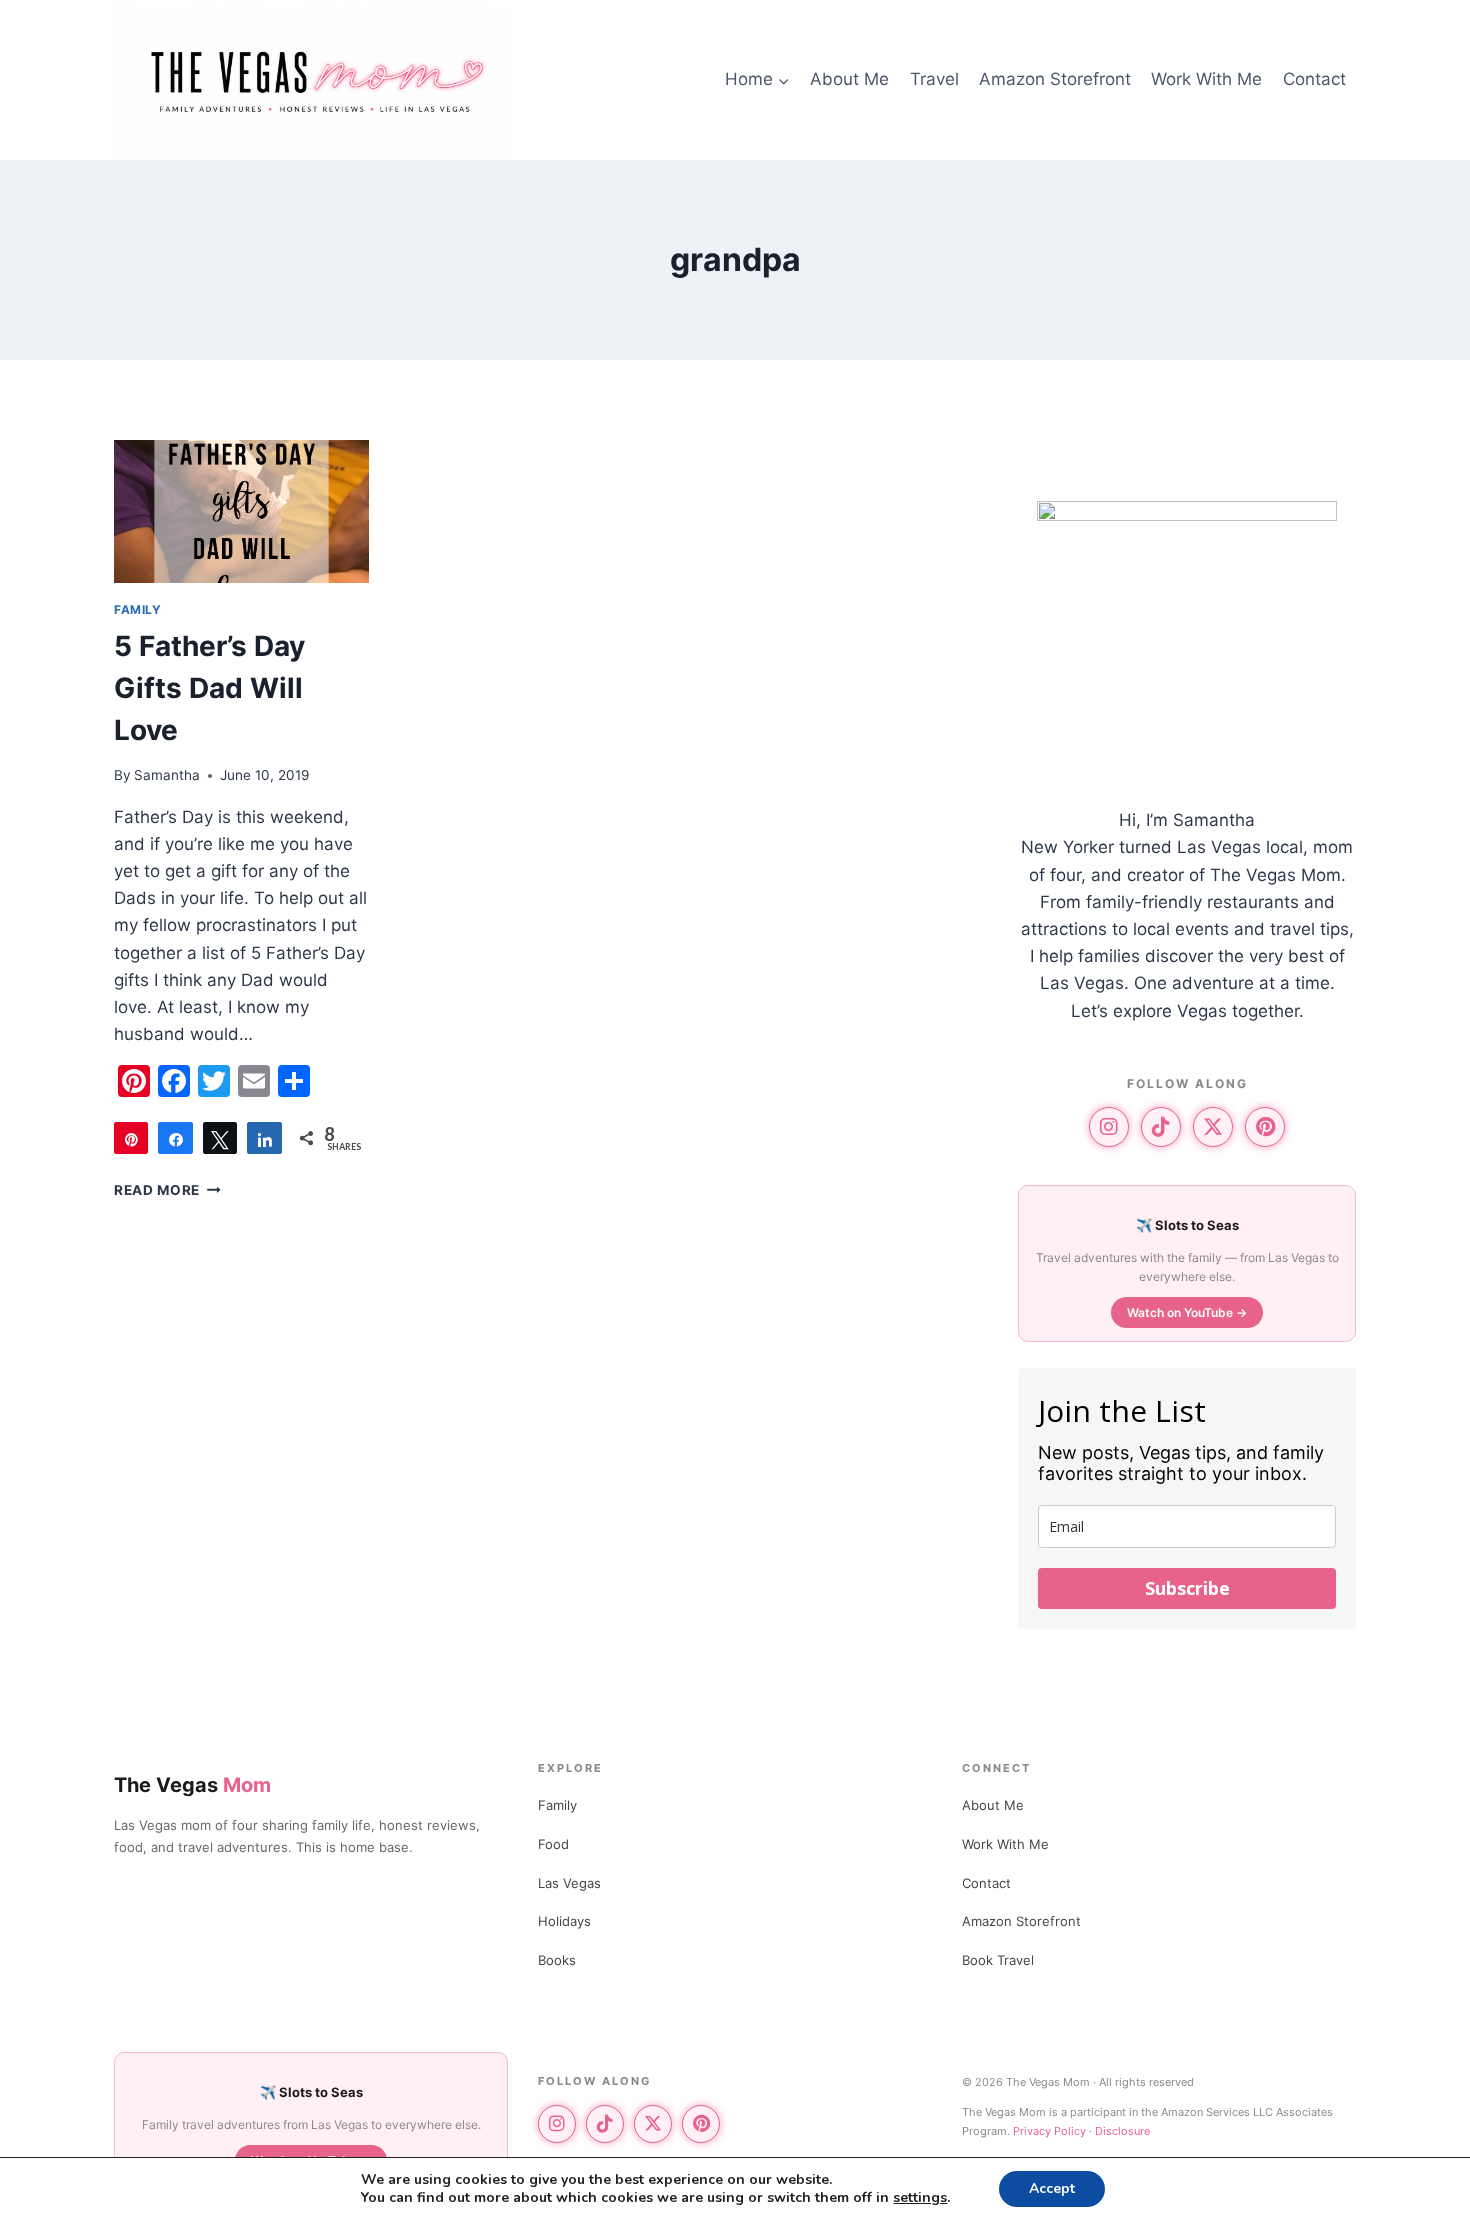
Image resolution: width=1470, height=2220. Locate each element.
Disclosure (1122, 2131)
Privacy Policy (1049, 2131)
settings (920, 2198)
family (138, 609)
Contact (1314, 79)
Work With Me (1206, 79)
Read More (167, 1190)
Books (557, 1960)
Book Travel (998, 1960)
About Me (849, 79)
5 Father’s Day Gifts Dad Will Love (209, 688)
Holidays (564, 1921)
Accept (1052, 2188)
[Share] (175, 1138)
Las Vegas (569, 1883)
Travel (934, 79)
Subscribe (1187, 1588)
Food (553, 1844)
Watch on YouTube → (1187, 1312)
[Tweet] (220, 1138)
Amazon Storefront (1055, 79)
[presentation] (241, 511)
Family (557, 1805)
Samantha (167, 775)
